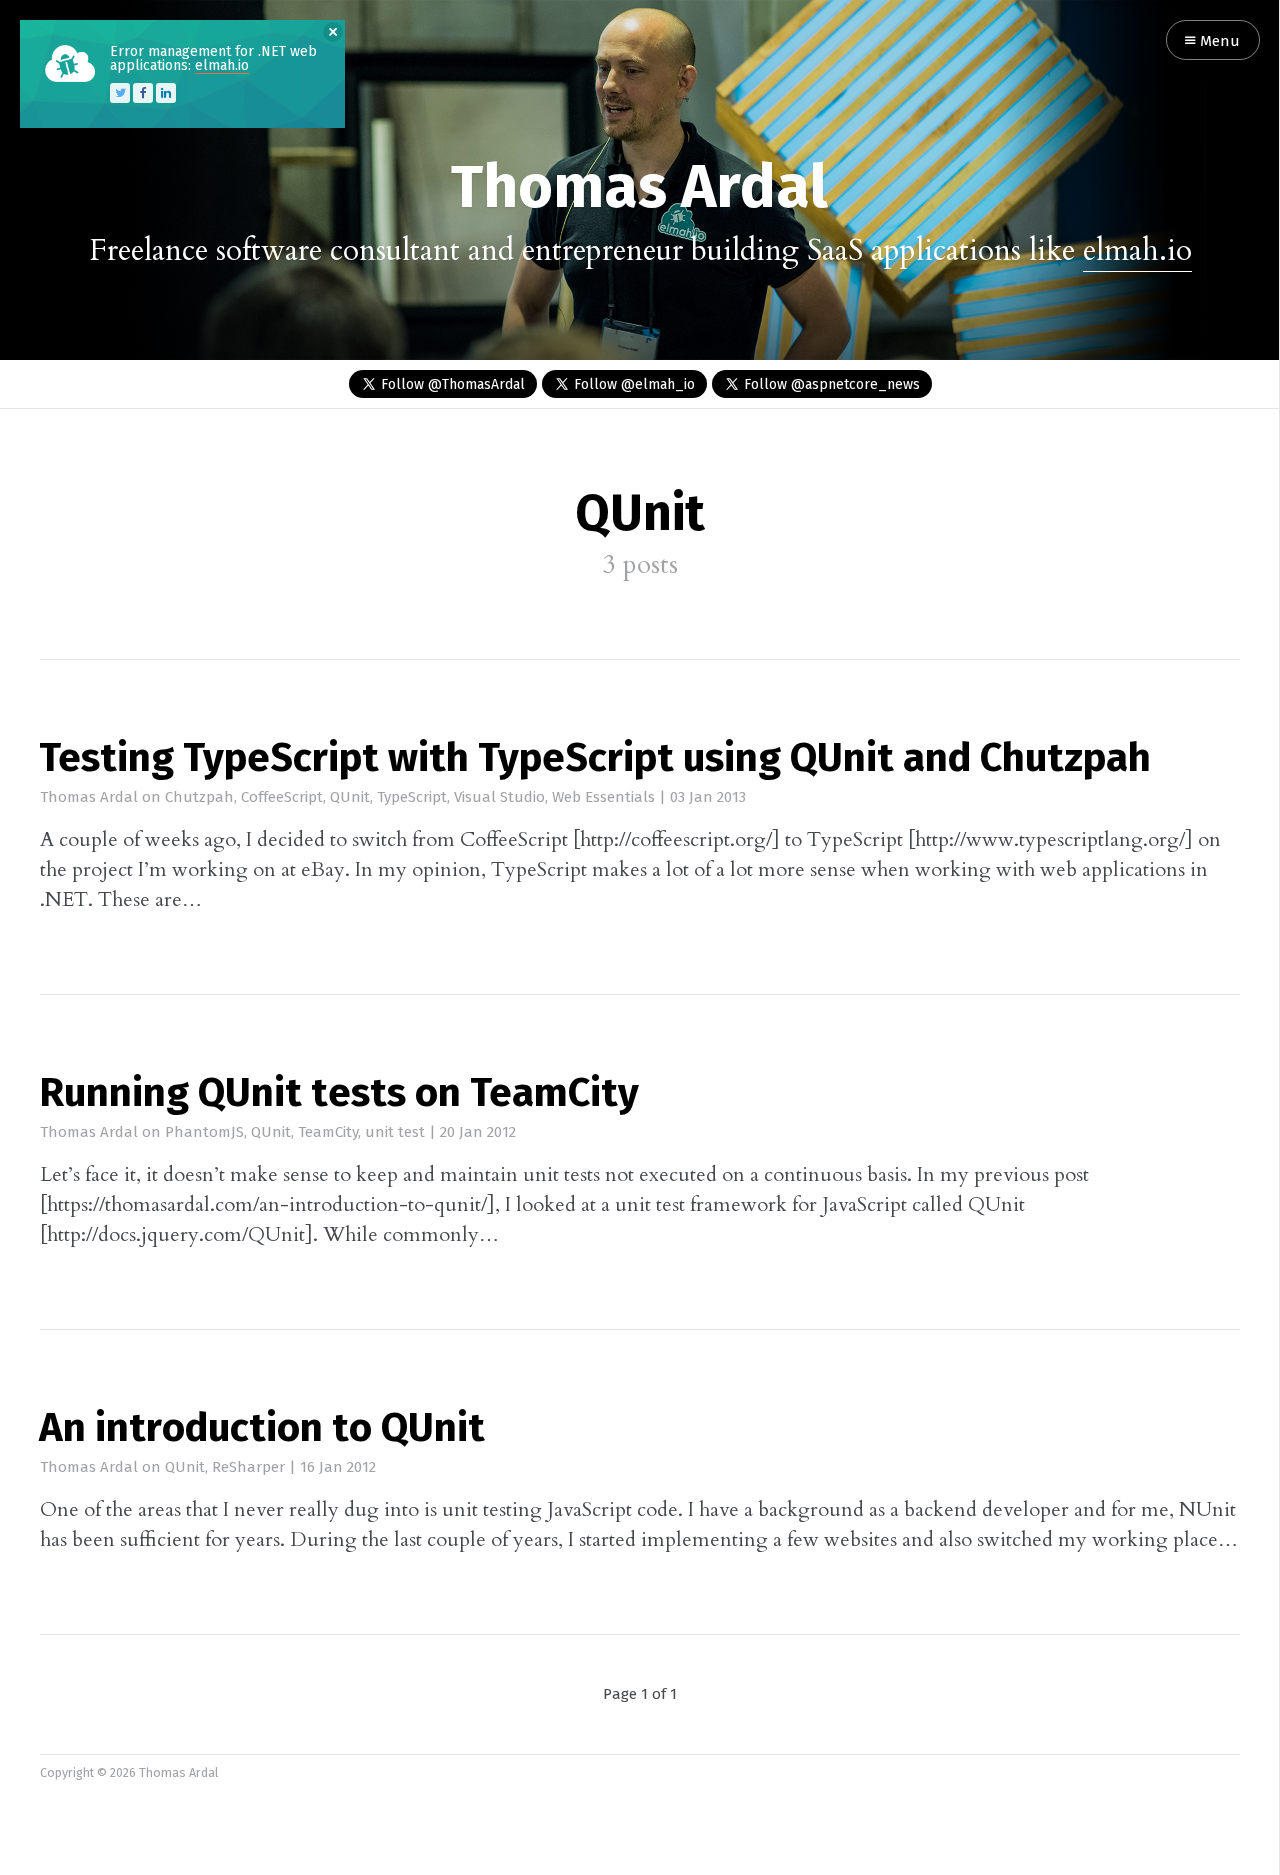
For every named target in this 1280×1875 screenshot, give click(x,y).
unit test (395, 1132)
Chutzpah (199, 797)
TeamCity (328, 1132)
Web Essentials (603, 797)
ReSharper (248, 1467)
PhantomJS (204, 1132)
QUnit (350, 797)
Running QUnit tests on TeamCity (339, 1095)
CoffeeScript (282, 797)
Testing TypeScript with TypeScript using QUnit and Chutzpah (595, 760)
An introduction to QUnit (262, 1430)
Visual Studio (499, 797)
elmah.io (1137, 250)
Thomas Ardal (639, 190)
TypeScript (412, 797)
